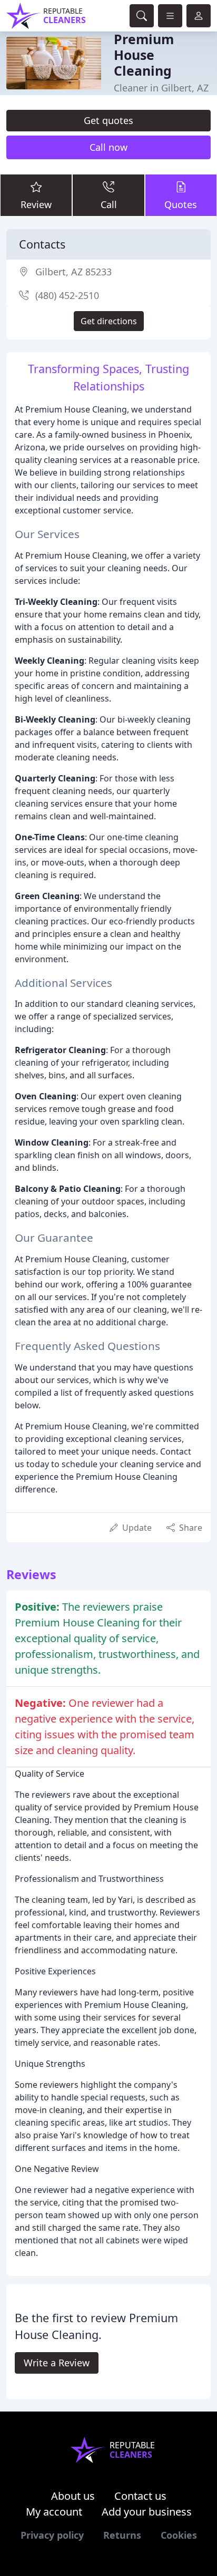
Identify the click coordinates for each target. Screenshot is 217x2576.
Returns (122, 2535)
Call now (108, 147)
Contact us (140, 2496)
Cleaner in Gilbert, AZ (161, 88)
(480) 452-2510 (67, 295)
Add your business (147, 2512)
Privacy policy (52, 2535)
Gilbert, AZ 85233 (73, 272)
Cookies (179, 2535)
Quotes (181, 204)
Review (36, 204)
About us (73, 2496)
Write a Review (57, 2363)
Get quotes (108, 120)
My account (54, 2512)
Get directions (109, 321)
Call (109, 204)
